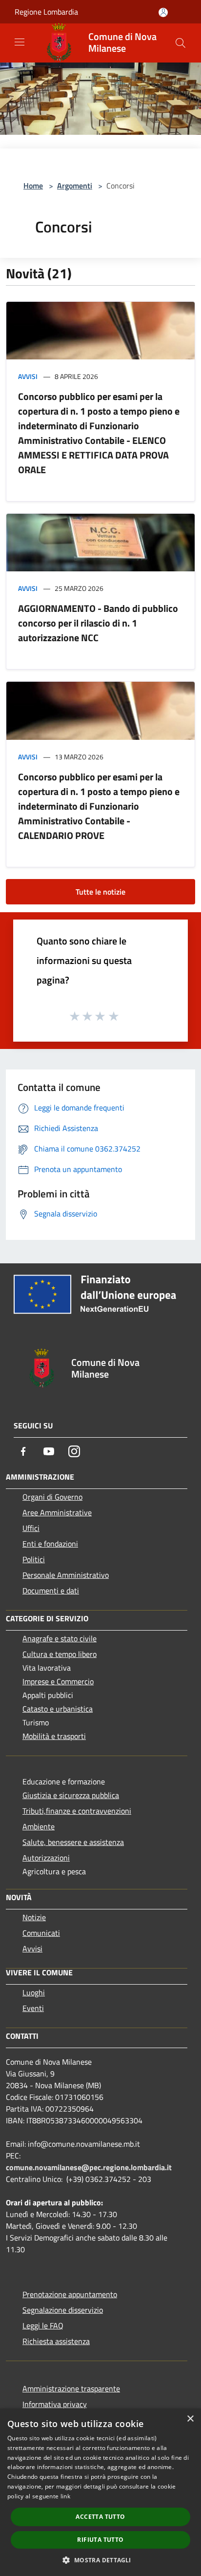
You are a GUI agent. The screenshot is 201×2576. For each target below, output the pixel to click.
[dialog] (100, 2492)
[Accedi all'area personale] (163, 12)
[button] (100, 2560)
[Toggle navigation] (20, 42)
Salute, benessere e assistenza (73, 1842)
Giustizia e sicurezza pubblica (71, 1795)
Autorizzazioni (46, 1858)
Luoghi (34, 1992)
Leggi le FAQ (43, 2325)
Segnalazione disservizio (63, 2310)
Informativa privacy (55, 2404)
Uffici (31, 1528)
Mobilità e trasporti (54, 1736)
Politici (34, 1559)
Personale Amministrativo (66, 1575)
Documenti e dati (51, 1591)
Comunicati (41, 1933)
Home (33, 186)
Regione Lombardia (46, 12)
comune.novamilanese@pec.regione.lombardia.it (89, 2167)
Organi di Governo (52, 1497)
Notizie (34, 1917)
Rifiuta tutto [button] (100, 2540)
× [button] (190, 2419)
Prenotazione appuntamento (70, 2294)
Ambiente (39, 1826)
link (65, 2496)
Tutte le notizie (100, 892)
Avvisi (28, 376)
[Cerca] (181, 43)
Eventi (33, 2008)
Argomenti (75, 186)
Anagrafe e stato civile (60, 1638)
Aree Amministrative (57, 1512)
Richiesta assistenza (56, 2341)
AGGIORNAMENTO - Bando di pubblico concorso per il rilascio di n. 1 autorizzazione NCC (98, 623)
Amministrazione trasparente (71, 2388)
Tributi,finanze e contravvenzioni (77, 1811)
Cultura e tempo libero (60, 1654)
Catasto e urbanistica (58, 1709)
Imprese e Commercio (58, 1681)
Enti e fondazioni (50, 1544)
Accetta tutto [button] (100, 2517)
